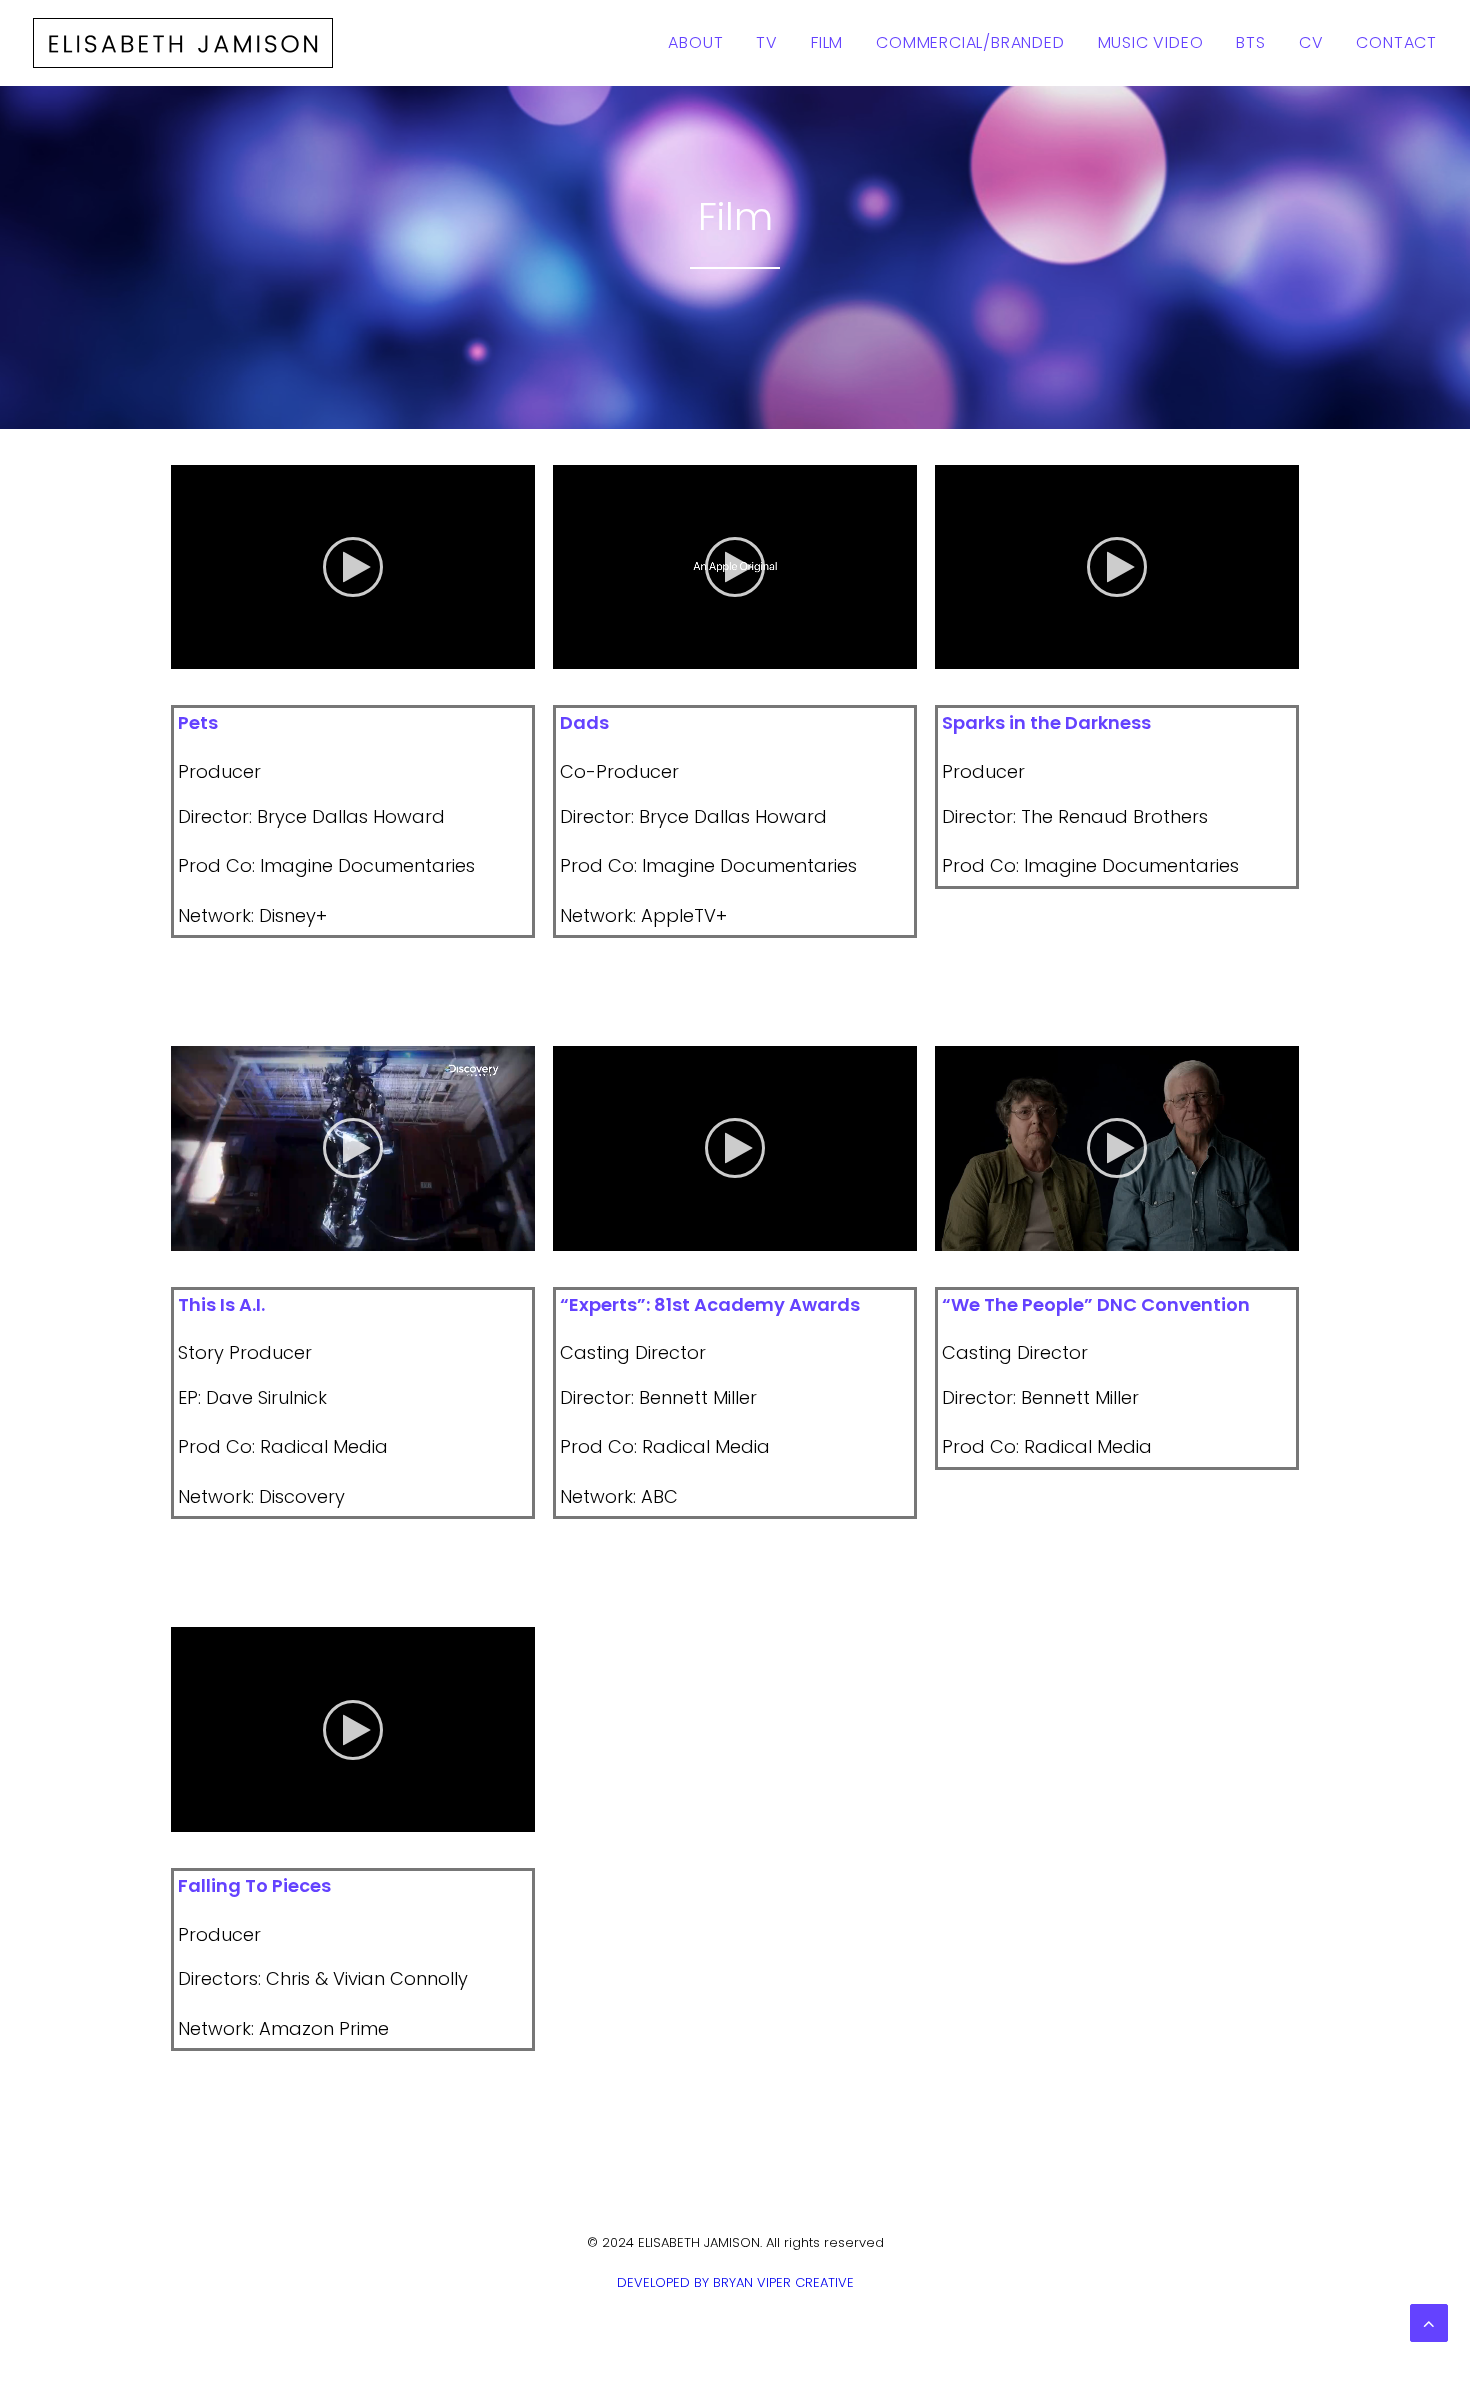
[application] (353, 567)
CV (1311, 42)
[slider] (339, 654)
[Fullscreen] (520, 654)
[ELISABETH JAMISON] (183, 43)
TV (767, 42)
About (695, 42)
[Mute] (494, 654)
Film (827, 42)
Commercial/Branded (970, 42)
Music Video (1151, 42)
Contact (1396, 42)
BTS (1250, 42)
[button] (353, 567)
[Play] (184, 654)
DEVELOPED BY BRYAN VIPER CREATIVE (735, 2282)
